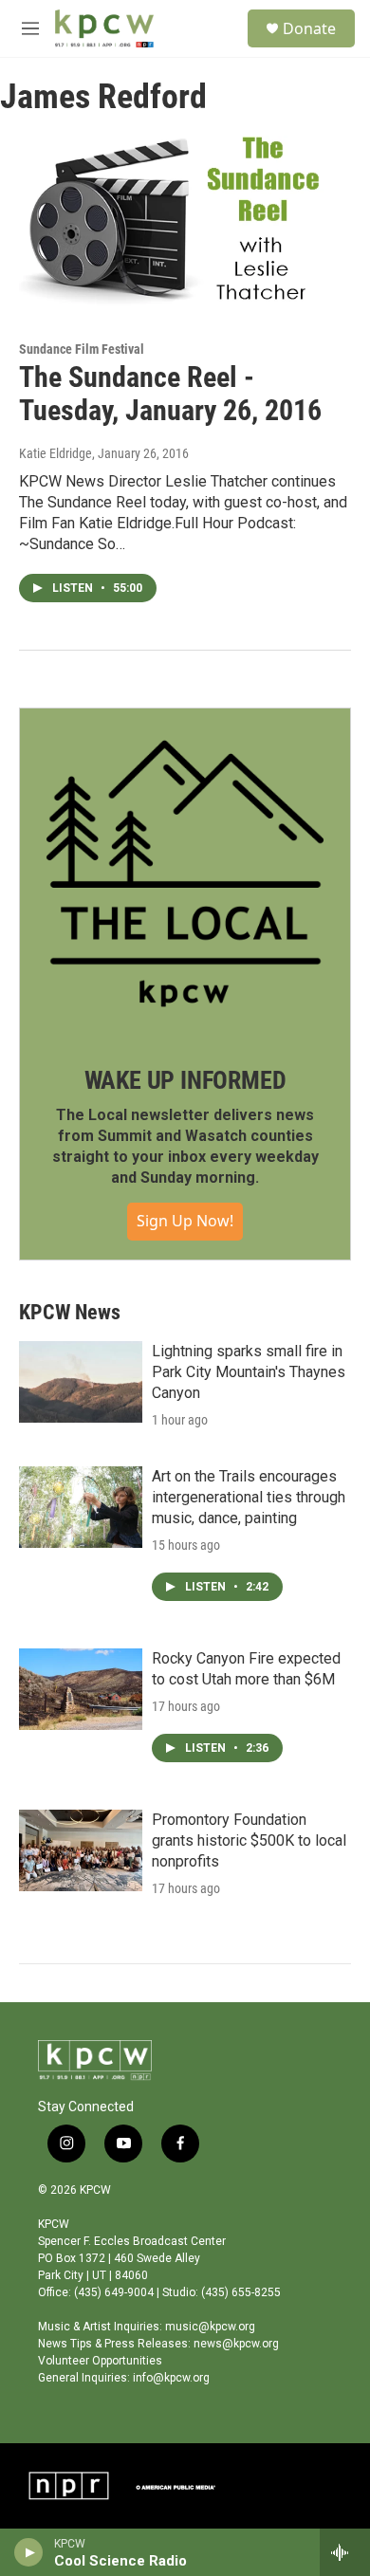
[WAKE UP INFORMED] (185, 874)
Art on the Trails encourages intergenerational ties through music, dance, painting (249, 1497)
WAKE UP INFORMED (185, 1080)
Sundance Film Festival (82, 349)
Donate (309, 28)
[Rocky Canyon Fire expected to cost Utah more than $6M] (81, 1689)
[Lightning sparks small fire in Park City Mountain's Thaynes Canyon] (81, 1382)
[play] (29, 2552)
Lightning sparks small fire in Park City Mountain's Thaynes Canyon (249, 1372)
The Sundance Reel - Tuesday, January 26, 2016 (170, 394)
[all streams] (345, 2552)
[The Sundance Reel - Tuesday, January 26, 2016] (176, 223)
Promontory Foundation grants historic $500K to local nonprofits (249, 1840)
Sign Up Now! (185, 1221)
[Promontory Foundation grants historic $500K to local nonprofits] (81, 1850)
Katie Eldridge (55, 453)
